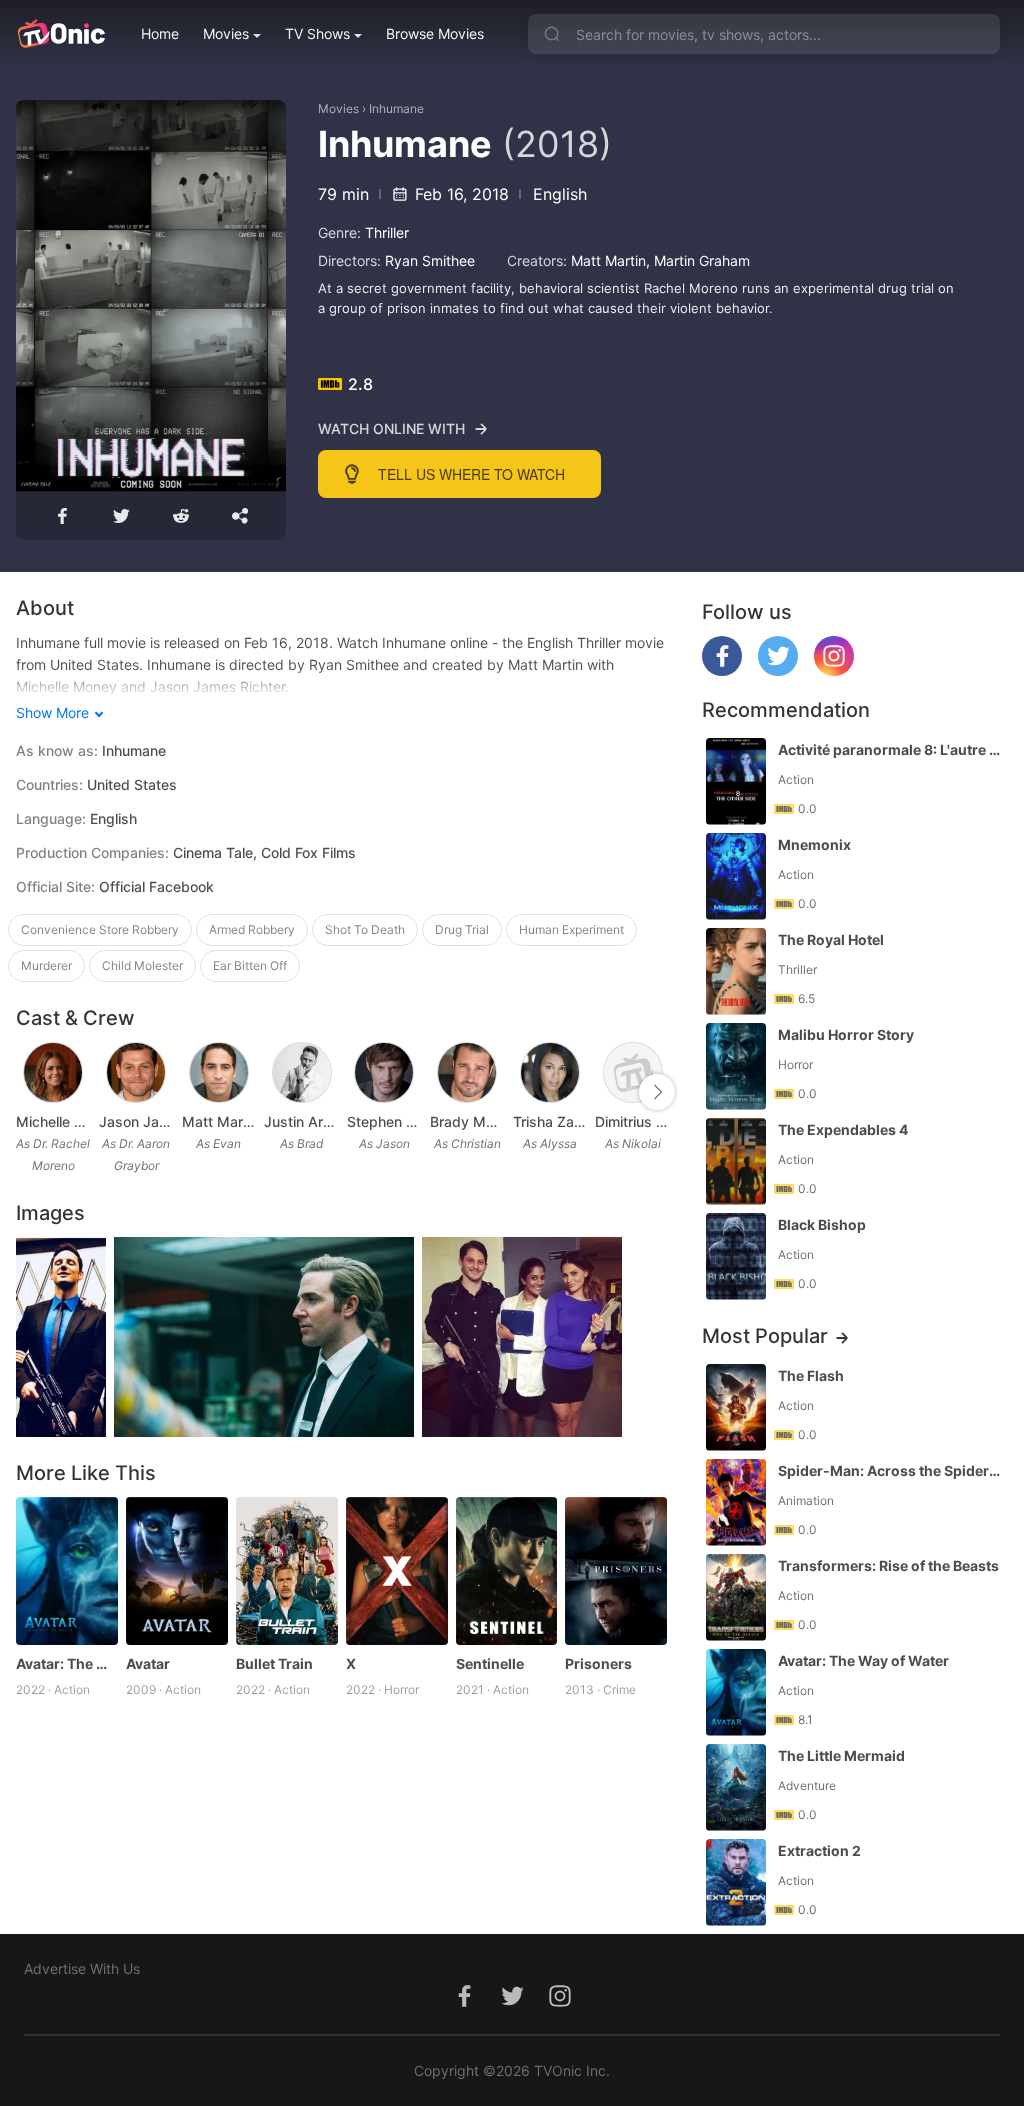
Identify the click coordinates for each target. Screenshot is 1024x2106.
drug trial (462, 929)
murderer (46, 965)
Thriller (387, 232)
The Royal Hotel (831, 939)
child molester (142, 965)
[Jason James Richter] (136, 1073)
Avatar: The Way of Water (67, 1663)
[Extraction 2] (736, 1882)
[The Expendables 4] (736, 1161)
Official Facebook (156, 886)
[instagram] (834, 670)
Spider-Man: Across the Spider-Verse (891, 1470)
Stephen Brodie (384, 1121)
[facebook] (722, 670)
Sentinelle (490, 1663)
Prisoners (598, 1663)
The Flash (811, 1375)
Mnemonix (814, 844)
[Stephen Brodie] (384, 1073)
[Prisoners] (616, 1571)
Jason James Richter (136, 1121)
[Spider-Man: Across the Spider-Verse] (736, 1502)
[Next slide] (657, 1092)
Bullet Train (274, 1663)
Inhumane (396, 108)
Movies (226, 33)
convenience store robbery (100, 929)
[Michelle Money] (53, 1073)
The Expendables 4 (843, 1129)
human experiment (571, 929)
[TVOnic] (60, 34)
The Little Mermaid (841, 1755)
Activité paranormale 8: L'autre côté (891, 749)
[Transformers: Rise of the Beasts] (736, 1597)
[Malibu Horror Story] (736, 1066)
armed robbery (252, 929)
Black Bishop (822, 1224)
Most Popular (765, 1336)
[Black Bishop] (736, 1256)
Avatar (148, 1663)
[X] (397, 1571)
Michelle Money (53, 1121)
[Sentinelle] (507, 1571)
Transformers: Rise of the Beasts (888, 1565)
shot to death (365, 929)
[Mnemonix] (736, 876)
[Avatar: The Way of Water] (67, 1571)
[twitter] (778, 670)
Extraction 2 (819, 1850)
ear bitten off (250, 965)
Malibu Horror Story (846, 1034)
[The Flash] (736, 1407)
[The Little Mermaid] (736, 1787)
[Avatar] (177, 1571)
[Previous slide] (29, 1092)
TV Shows (317, 33)
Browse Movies (435, 33)
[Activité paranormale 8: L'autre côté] (736, 781)
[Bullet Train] (287, 1571)
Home (160, 33)
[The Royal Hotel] (736, 971)
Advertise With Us (82, 1968)
